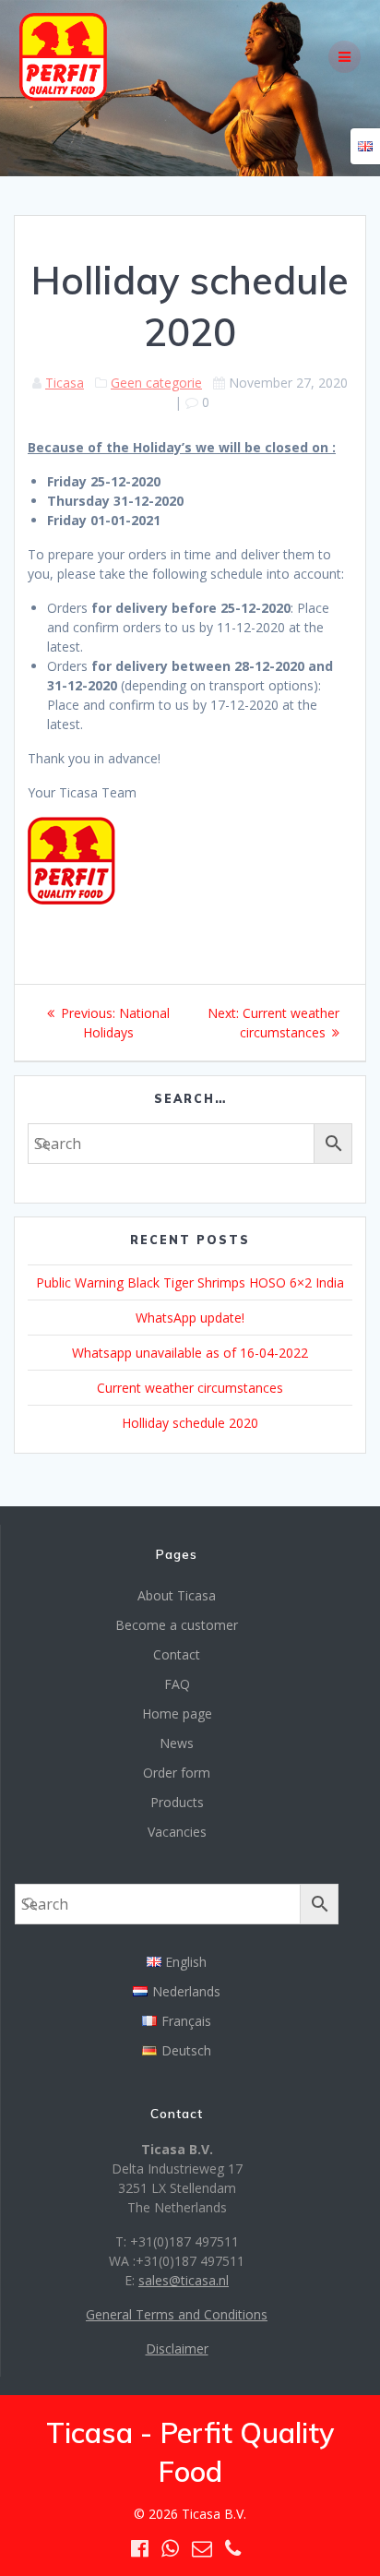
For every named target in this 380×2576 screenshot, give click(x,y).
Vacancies (177, 1832)
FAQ (177, 1684)
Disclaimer (177, 2348)
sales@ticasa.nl (184, 2280)
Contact (177, 1654)
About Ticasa (177, 1595)
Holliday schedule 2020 (190, 1423)
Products (177, 1802)
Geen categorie (156, 383)
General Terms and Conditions (177, 2314)
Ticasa (65, 383)
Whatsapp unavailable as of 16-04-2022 (190, 1353)
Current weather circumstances (190, 1388)
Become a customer (177, 1625)
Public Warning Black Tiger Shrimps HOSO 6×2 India (190, 1282)
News (177, 1743)
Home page (177, 1713)
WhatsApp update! (190, 1318)
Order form (177, 1773)
